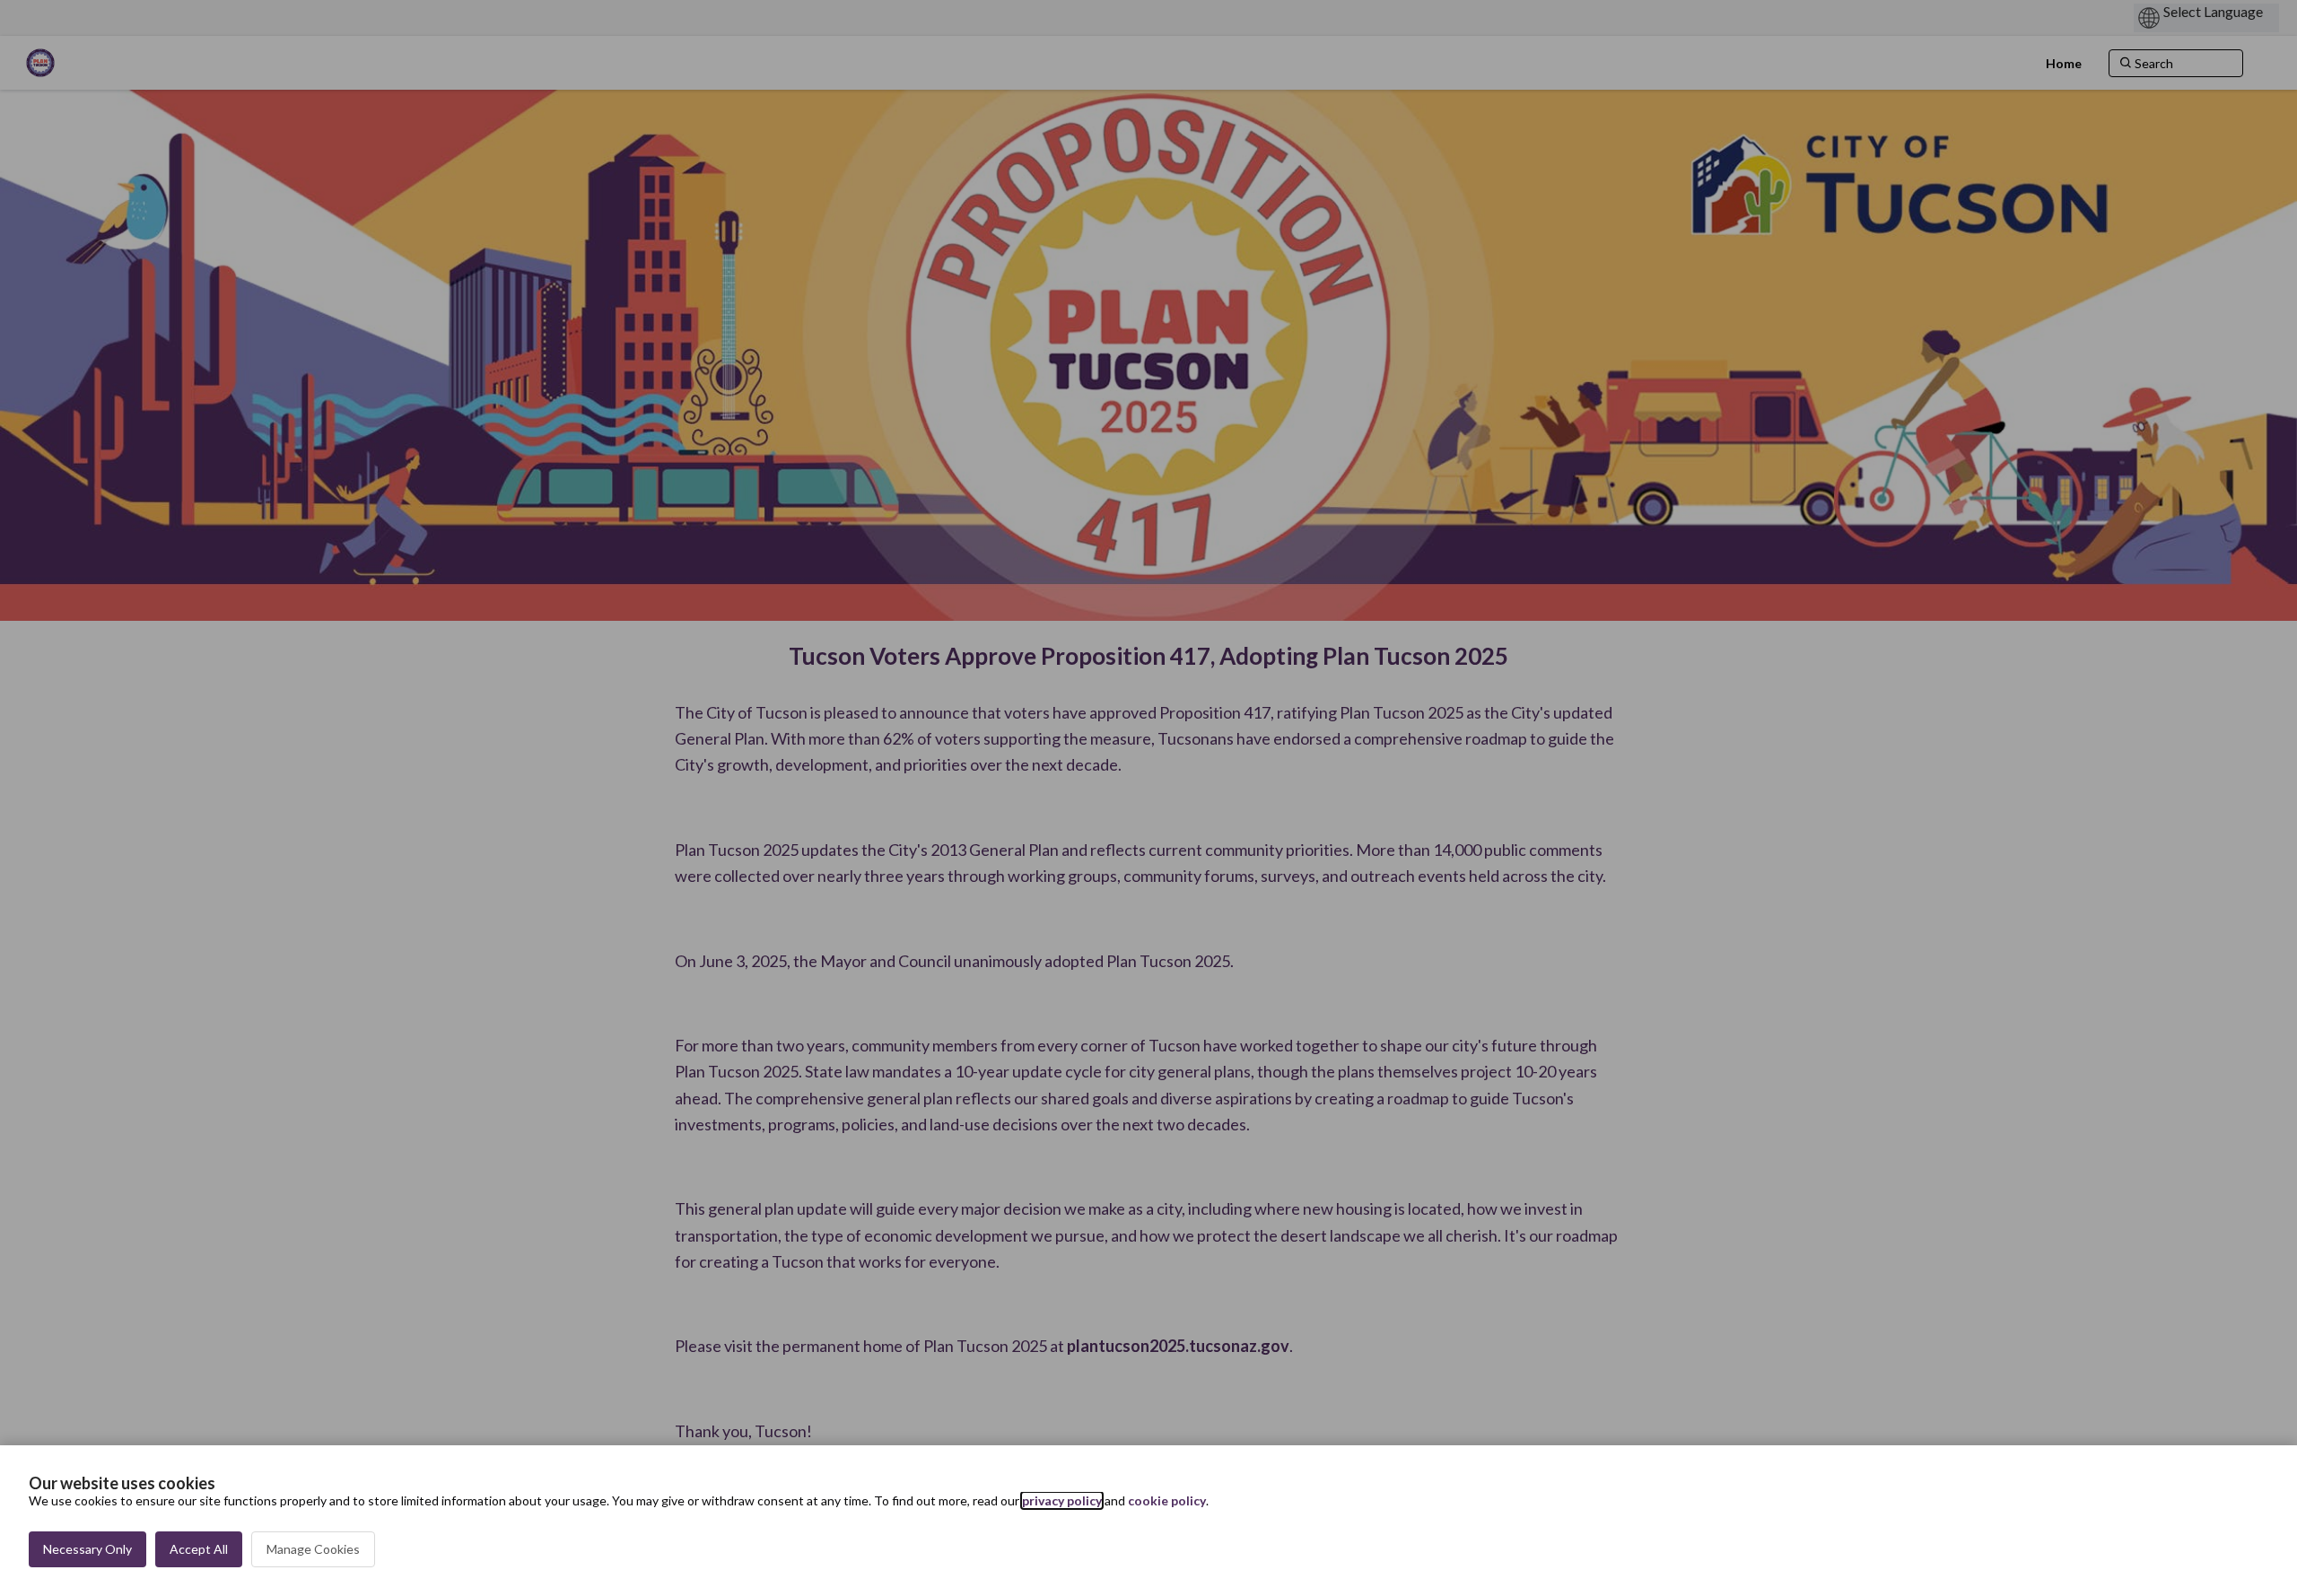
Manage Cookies (313, 1549)
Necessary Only (87, 1549)
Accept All (199, 1549)
